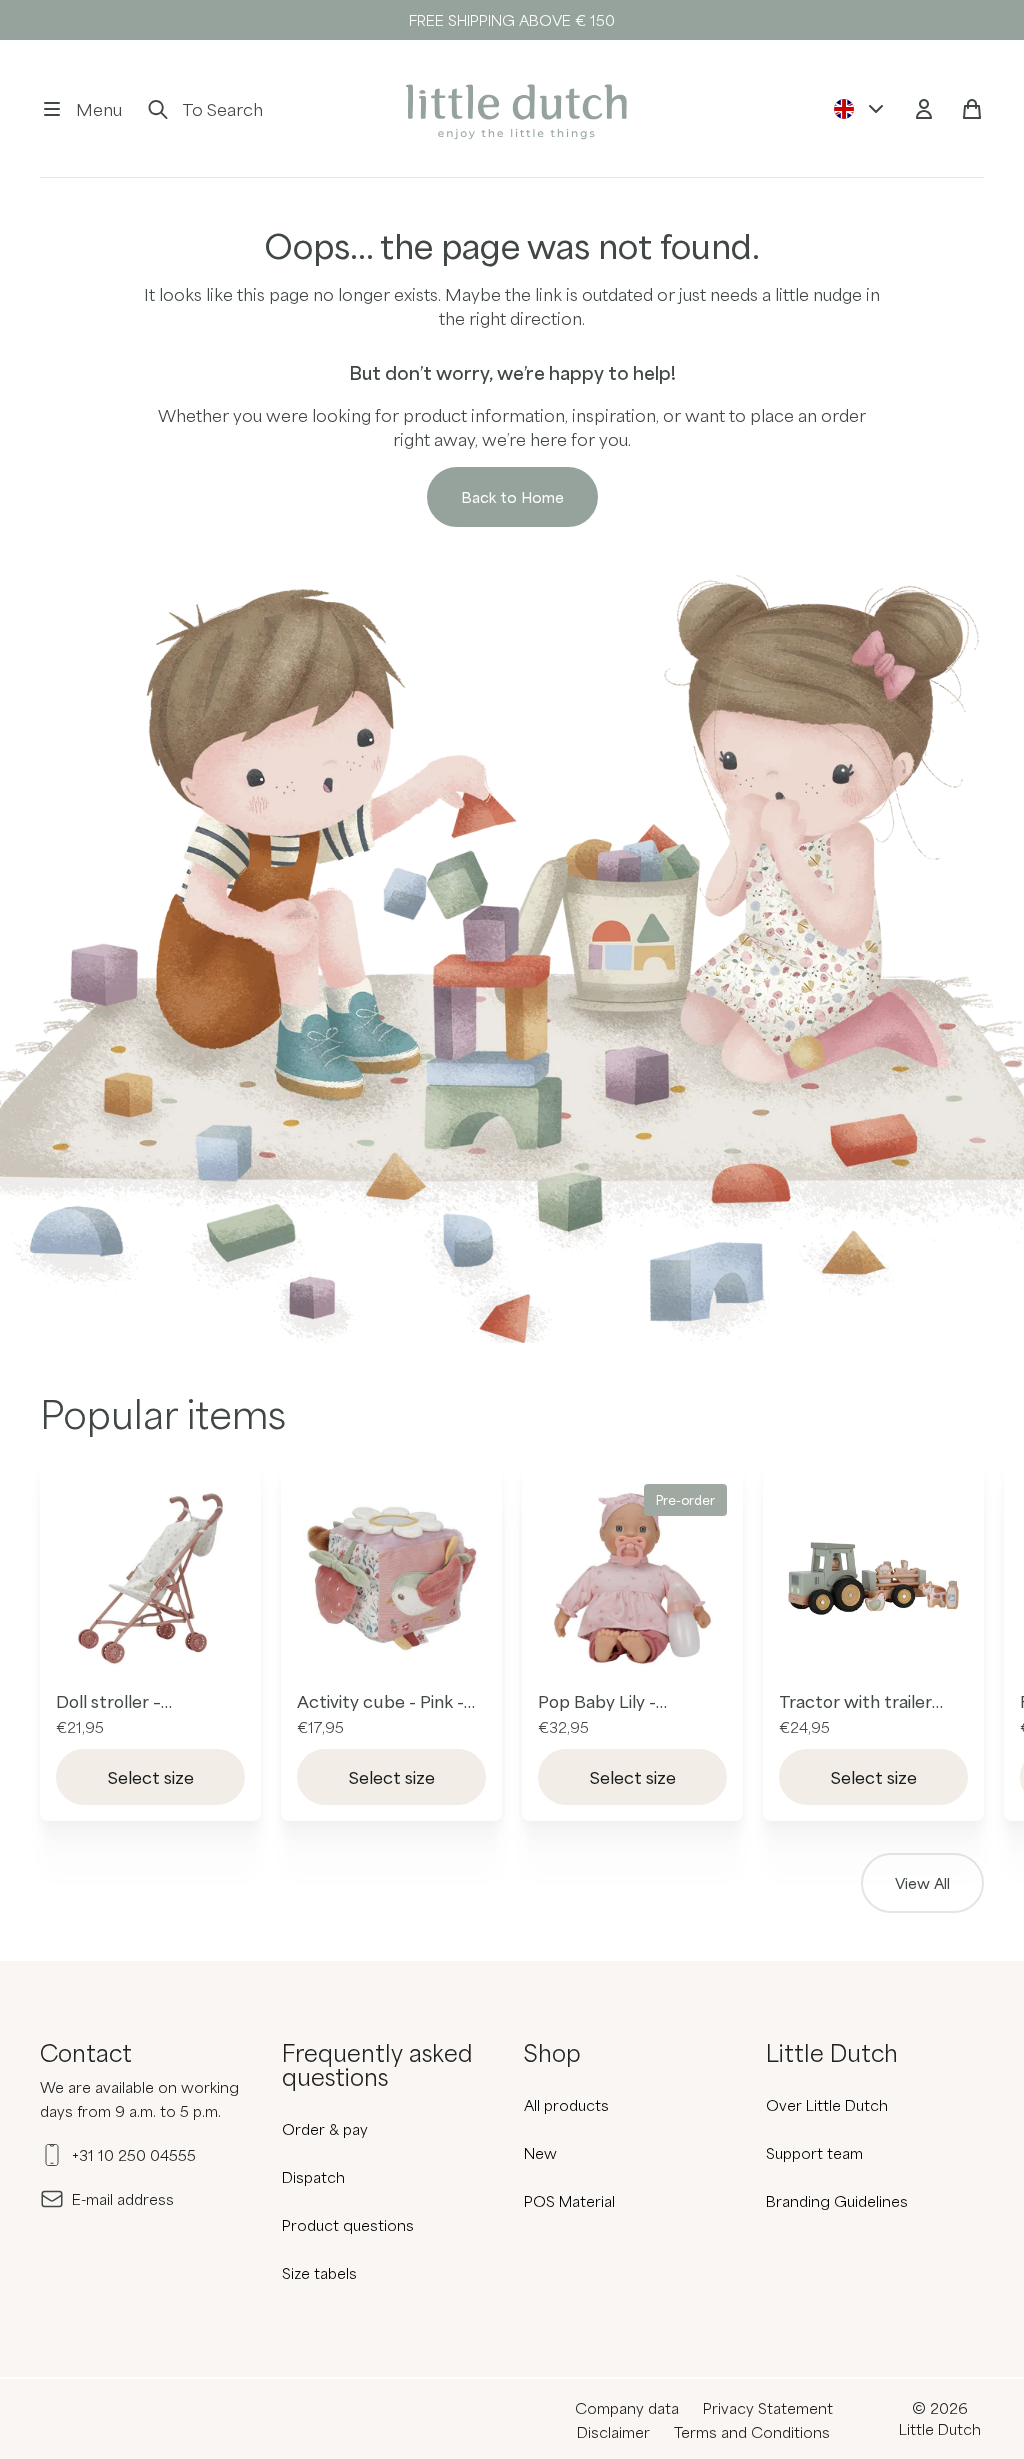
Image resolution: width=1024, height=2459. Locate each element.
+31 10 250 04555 (134, 2155)
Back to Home (512, 497)
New (540, 2153)
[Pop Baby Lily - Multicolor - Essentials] (632, 1578)
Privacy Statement (768, 2408)
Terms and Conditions (752, 2432)
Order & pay (325, 2129)
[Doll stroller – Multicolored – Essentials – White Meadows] (150, 1578)
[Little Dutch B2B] (511, 109)
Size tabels (319, 2273)
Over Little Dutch (827, 2105)
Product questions (348, 2225)
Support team (814, 2153)
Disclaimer (613, 2432)
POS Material (569, 2201)
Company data (627, 2408)
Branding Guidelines (837, 2201)
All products (566, 2105)
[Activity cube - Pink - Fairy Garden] (391, 1578)
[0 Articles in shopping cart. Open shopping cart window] (972, 109)
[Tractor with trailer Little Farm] (873, 1578)
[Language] (860, 109)
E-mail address (123, 2199)
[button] (81, 109)
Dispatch (313, 2177)
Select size (151, 1777)
